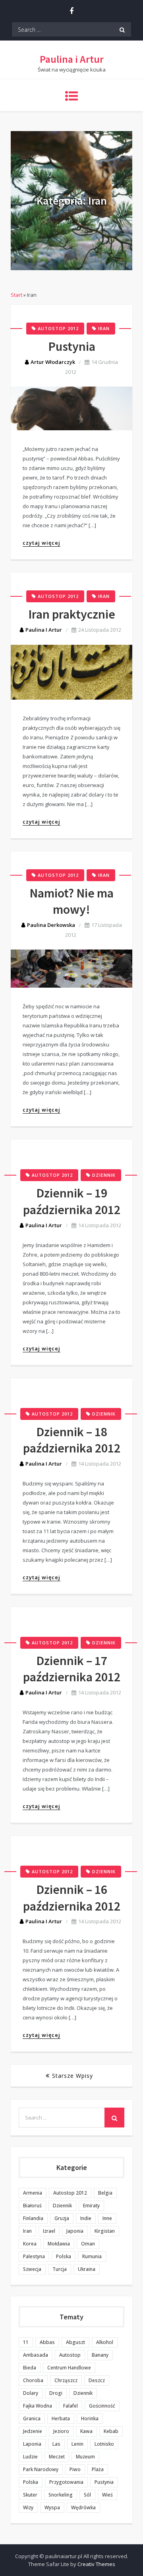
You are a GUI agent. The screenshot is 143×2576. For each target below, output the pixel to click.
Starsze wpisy (72, 2076)
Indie (86, 2218)
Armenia (33, 2193)
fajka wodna (38, 2406)
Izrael (49, 2231)
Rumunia (92, 2256)
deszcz (97, 2380)
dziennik (83, 2393)
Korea (30, 2244)
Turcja (60, 2269)
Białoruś (32, 2206)
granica (32, 2418)
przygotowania (66, 2482)
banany (100, 2355)
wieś (107, 2495)
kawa (86, 2431)
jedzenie (33, 2431)
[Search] (122, 29)
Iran (104, 328)
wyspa (52, 2507)
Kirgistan (105, 2231)
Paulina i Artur (72, 59)
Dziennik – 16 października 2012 (72, 1898)
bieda (30, 2368)
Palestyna (34, 2256)
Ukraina (87, 2269)
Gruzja (62, 2218)
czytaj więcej (42, 543)
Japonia (75, 2231)
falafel (71, 2406)
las (56, 2444)
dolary (31, 2393)
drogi (56, 2393)
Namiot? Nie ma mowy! (71, 901)
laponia (32, 2444)
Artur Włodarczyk (53, 362)
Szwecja (32, 2269)
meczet (57, 2457)
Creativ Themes (96, 2564)
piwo (75, 2469)
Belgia (105, 2193)
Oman (88, 2244)
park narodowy (41, 2469)
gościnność (102, 2406)
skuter (30, 2495)
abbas (47, 2342)
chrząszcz (66, 2380)
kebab (111, 2431)
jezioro (61, 2431)
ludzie (30, 2457)
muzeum (85, 2457)
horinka (90, 2418)
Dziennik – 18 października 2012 (72, 1440)
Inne (107, 2218)
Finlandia (33, 2218)
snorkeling (61, 2495)
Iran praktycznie (72, 614)
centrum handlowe (69, 2368)
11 (26, 2342)
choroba (33, 2380)
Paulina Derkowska (51, 925)
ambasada (36, 2355)
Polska (64, 2256)
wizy (28, 2507)
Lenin (77, 2444)
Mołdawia (59, 2244)
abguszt (75, 2342)
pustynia (104, 2482)
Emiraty (91, 2206)
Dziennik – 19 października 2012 (72, 1201)
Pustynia (72, 346)
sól (87, 2495)
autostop (70, 2355)
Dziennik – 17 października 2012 (72, 1669)
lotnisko (104, 2444)
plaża (98, 2469)
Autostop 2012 (58, 328)
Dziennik (104, 1175)
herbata (61, 2418)
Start (16, 295)
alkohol (105, 2342)
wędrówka (83, 2507)
